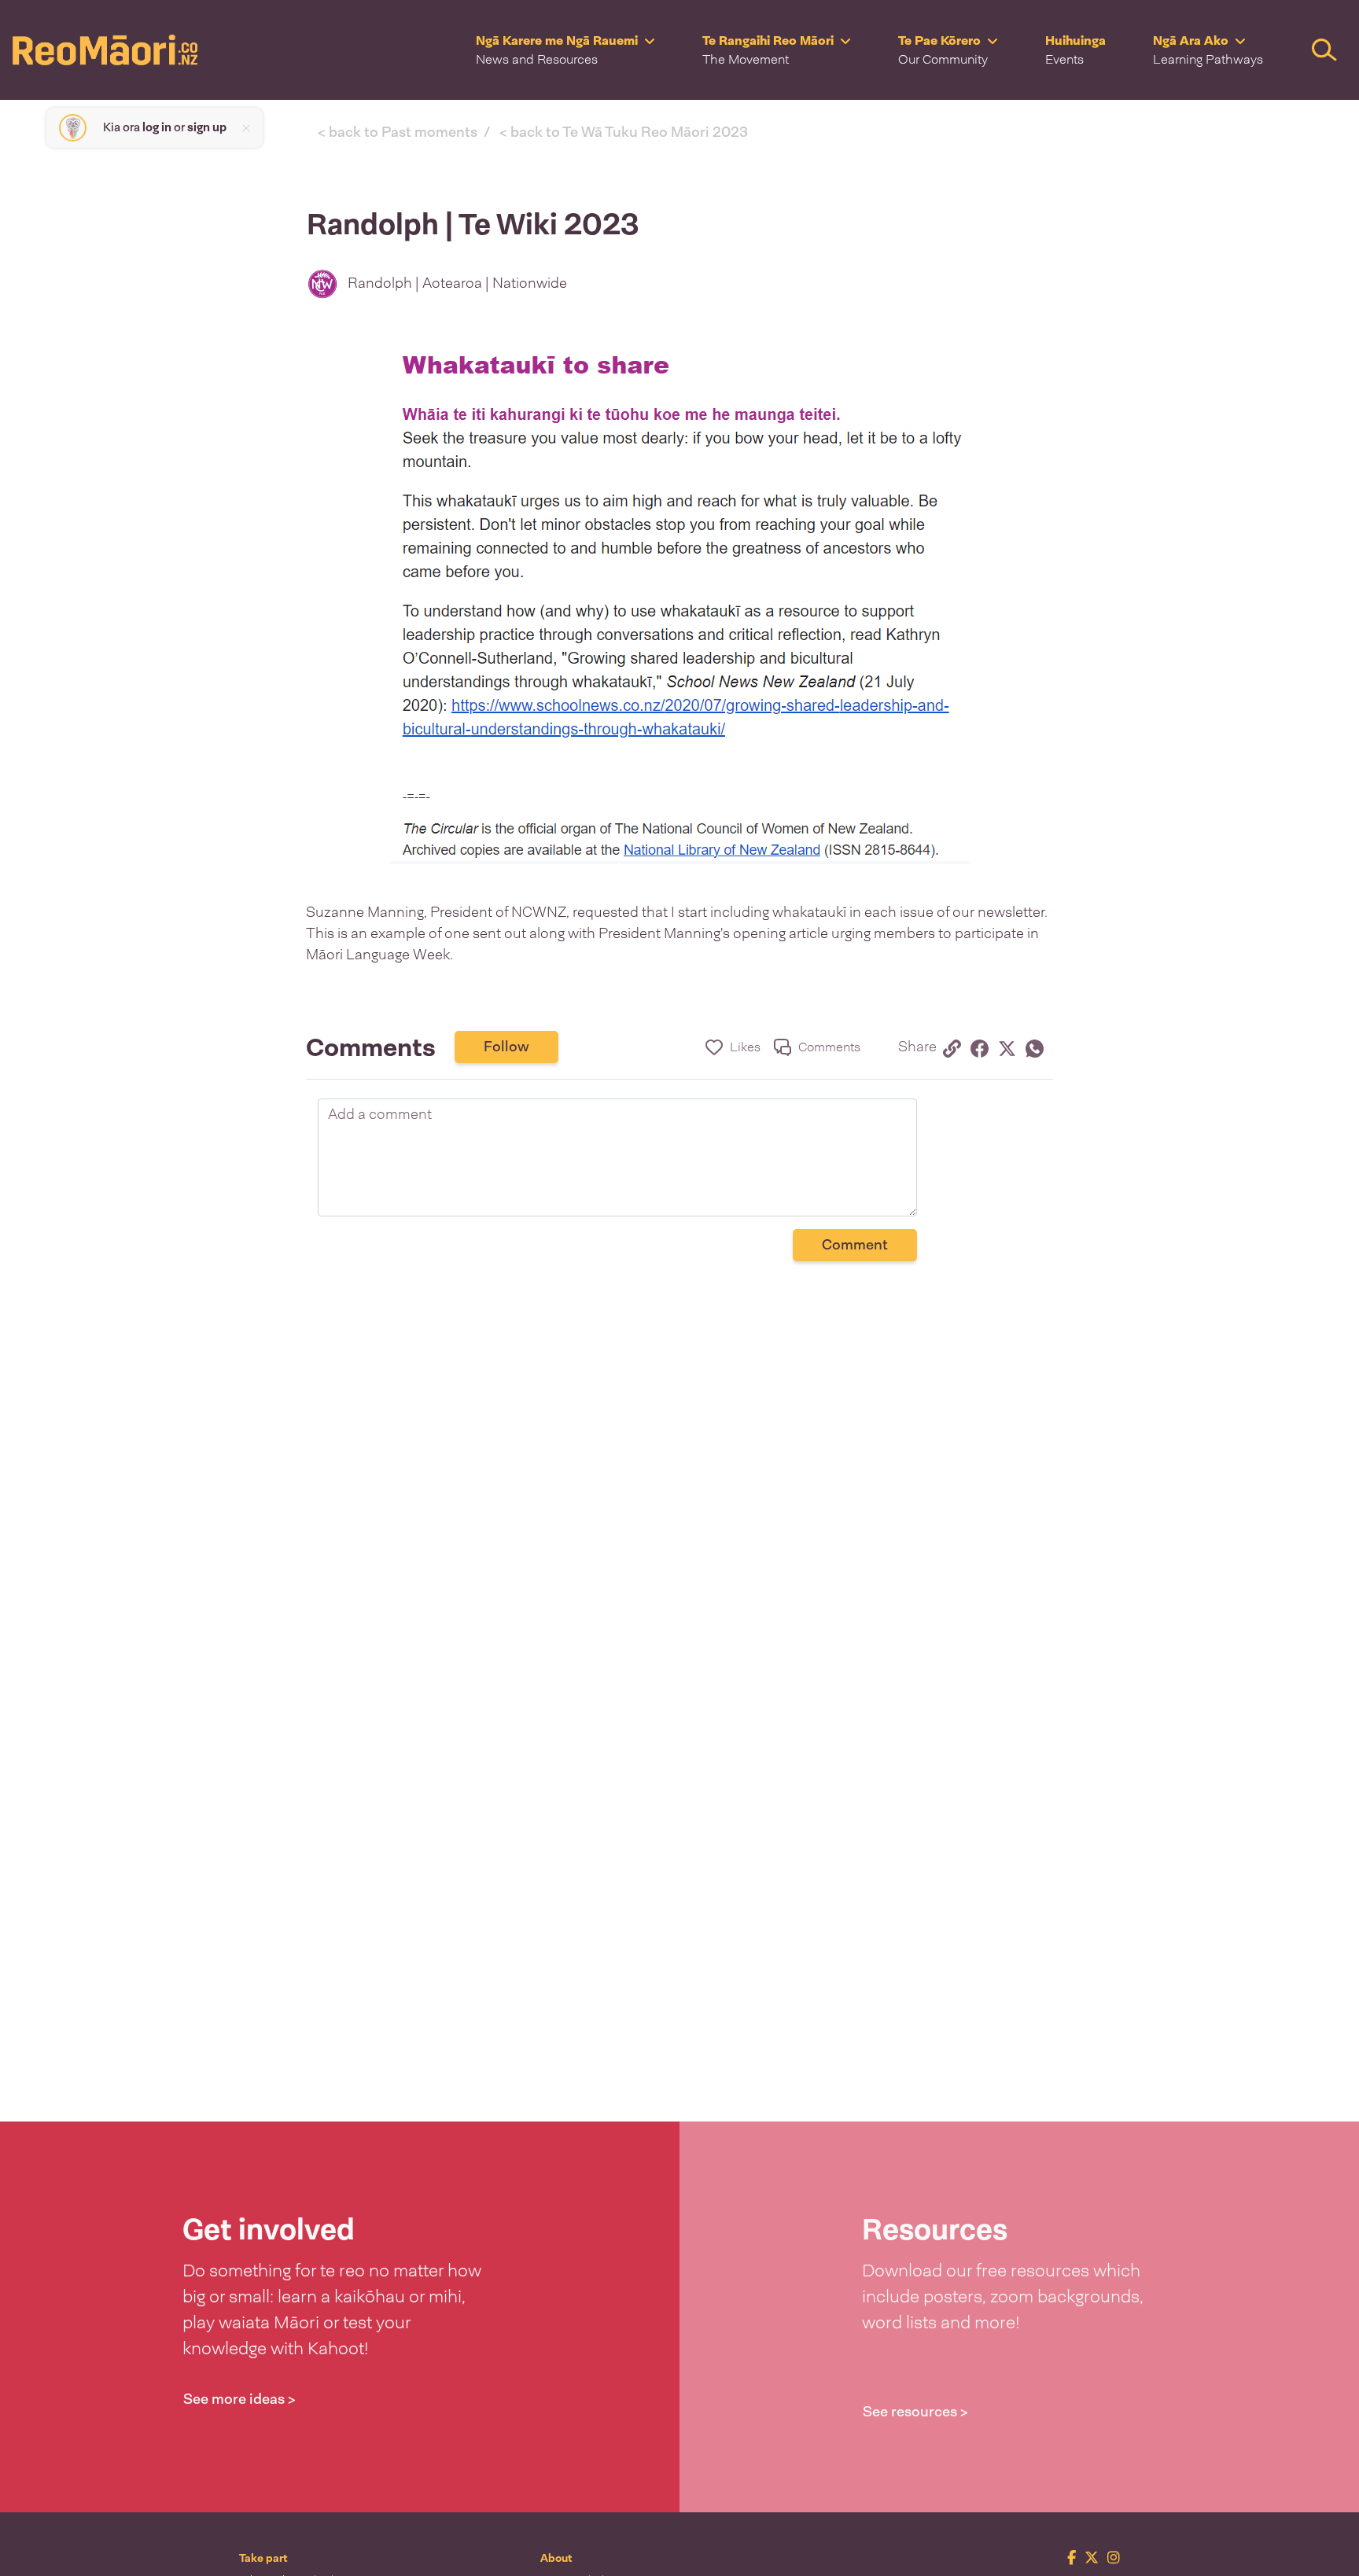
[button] (565, 50)
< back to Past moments (398, 132)
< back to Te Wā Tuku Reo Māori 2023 (624, 132)
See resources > (915, 2412)
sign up (207, 127)
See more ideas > (239, 2399)
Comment (855, 1245)
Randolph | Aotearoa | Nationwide (457, 283)
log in (157, 127)
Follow (506, 1047)
